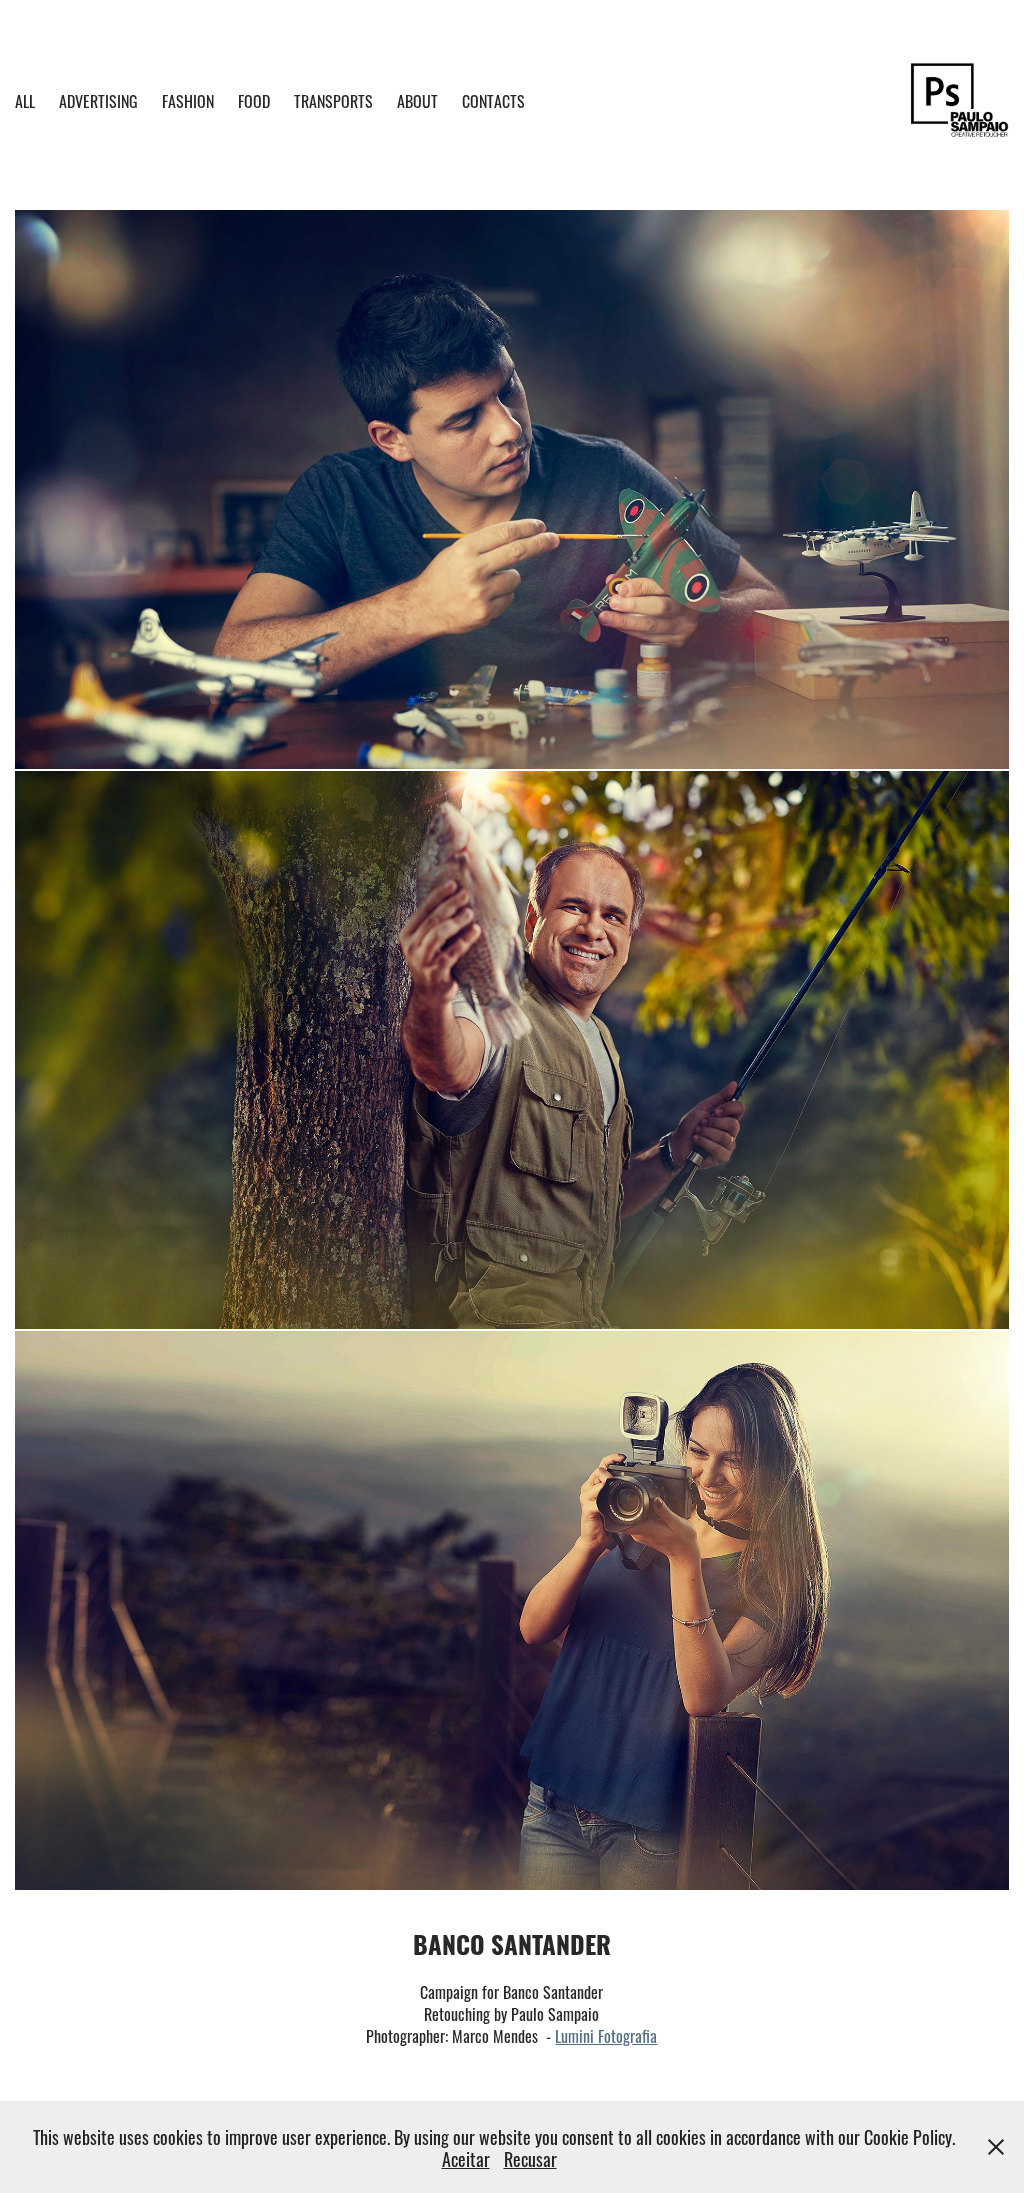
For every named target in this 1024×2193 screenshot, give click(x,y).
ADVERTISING (98, 100)
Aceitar (466, 2158)
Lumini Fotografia (606, 2035)
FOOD (254, 100)
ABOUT (417, 100)
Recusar (530, 2158)
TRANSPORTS (333, 100)
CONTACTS (493, 100)
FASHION (188, 100)
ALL (25, 100)
